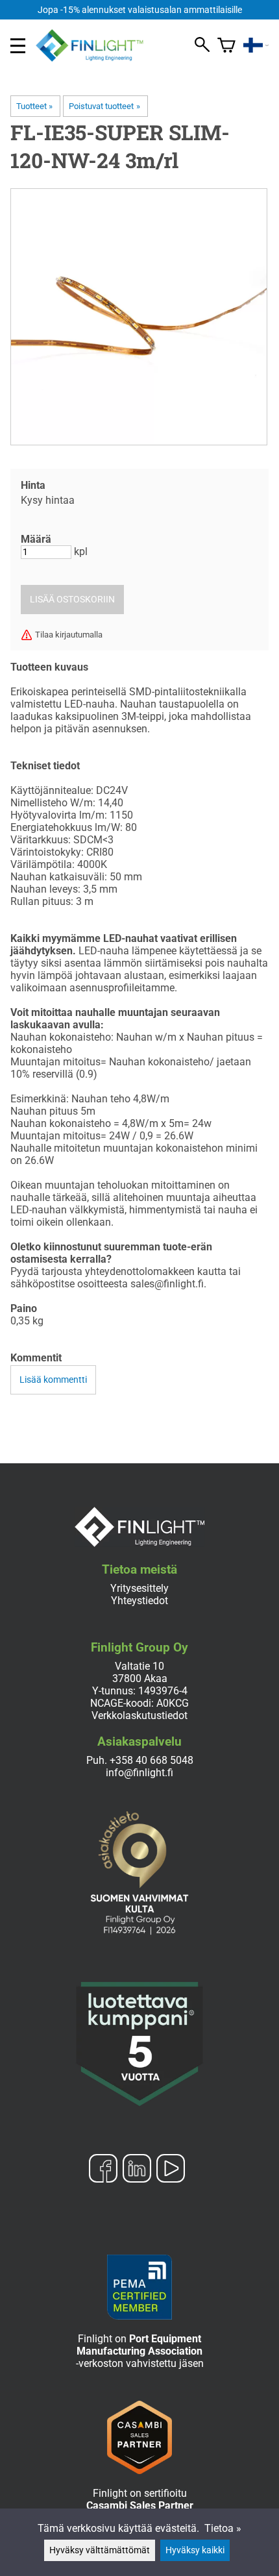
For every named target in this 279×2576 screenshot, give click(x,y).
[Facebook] (103, 2170)
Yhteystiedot (139, 1601)
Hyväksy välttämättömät (100, 2550)
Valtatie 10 (139, 1666)
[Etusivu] (95, 58)
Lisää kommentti (53, 1380)
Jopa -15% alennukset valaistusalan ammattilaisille (140, 10)
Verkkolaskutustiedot (139, 1715)
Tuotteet (34, 106)
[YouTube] (171, 2170)
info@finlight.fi (139, 1773)
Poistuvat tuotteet (104, 106)
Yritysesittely (139, 1588)
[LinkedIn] (137, 2170)
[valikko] (18, 46)
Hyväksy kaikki (195, 2550)
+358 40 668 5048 (152, 1760)
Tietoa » (223, 2528)
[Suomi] (256, 45)
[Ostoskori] (226, 45)
